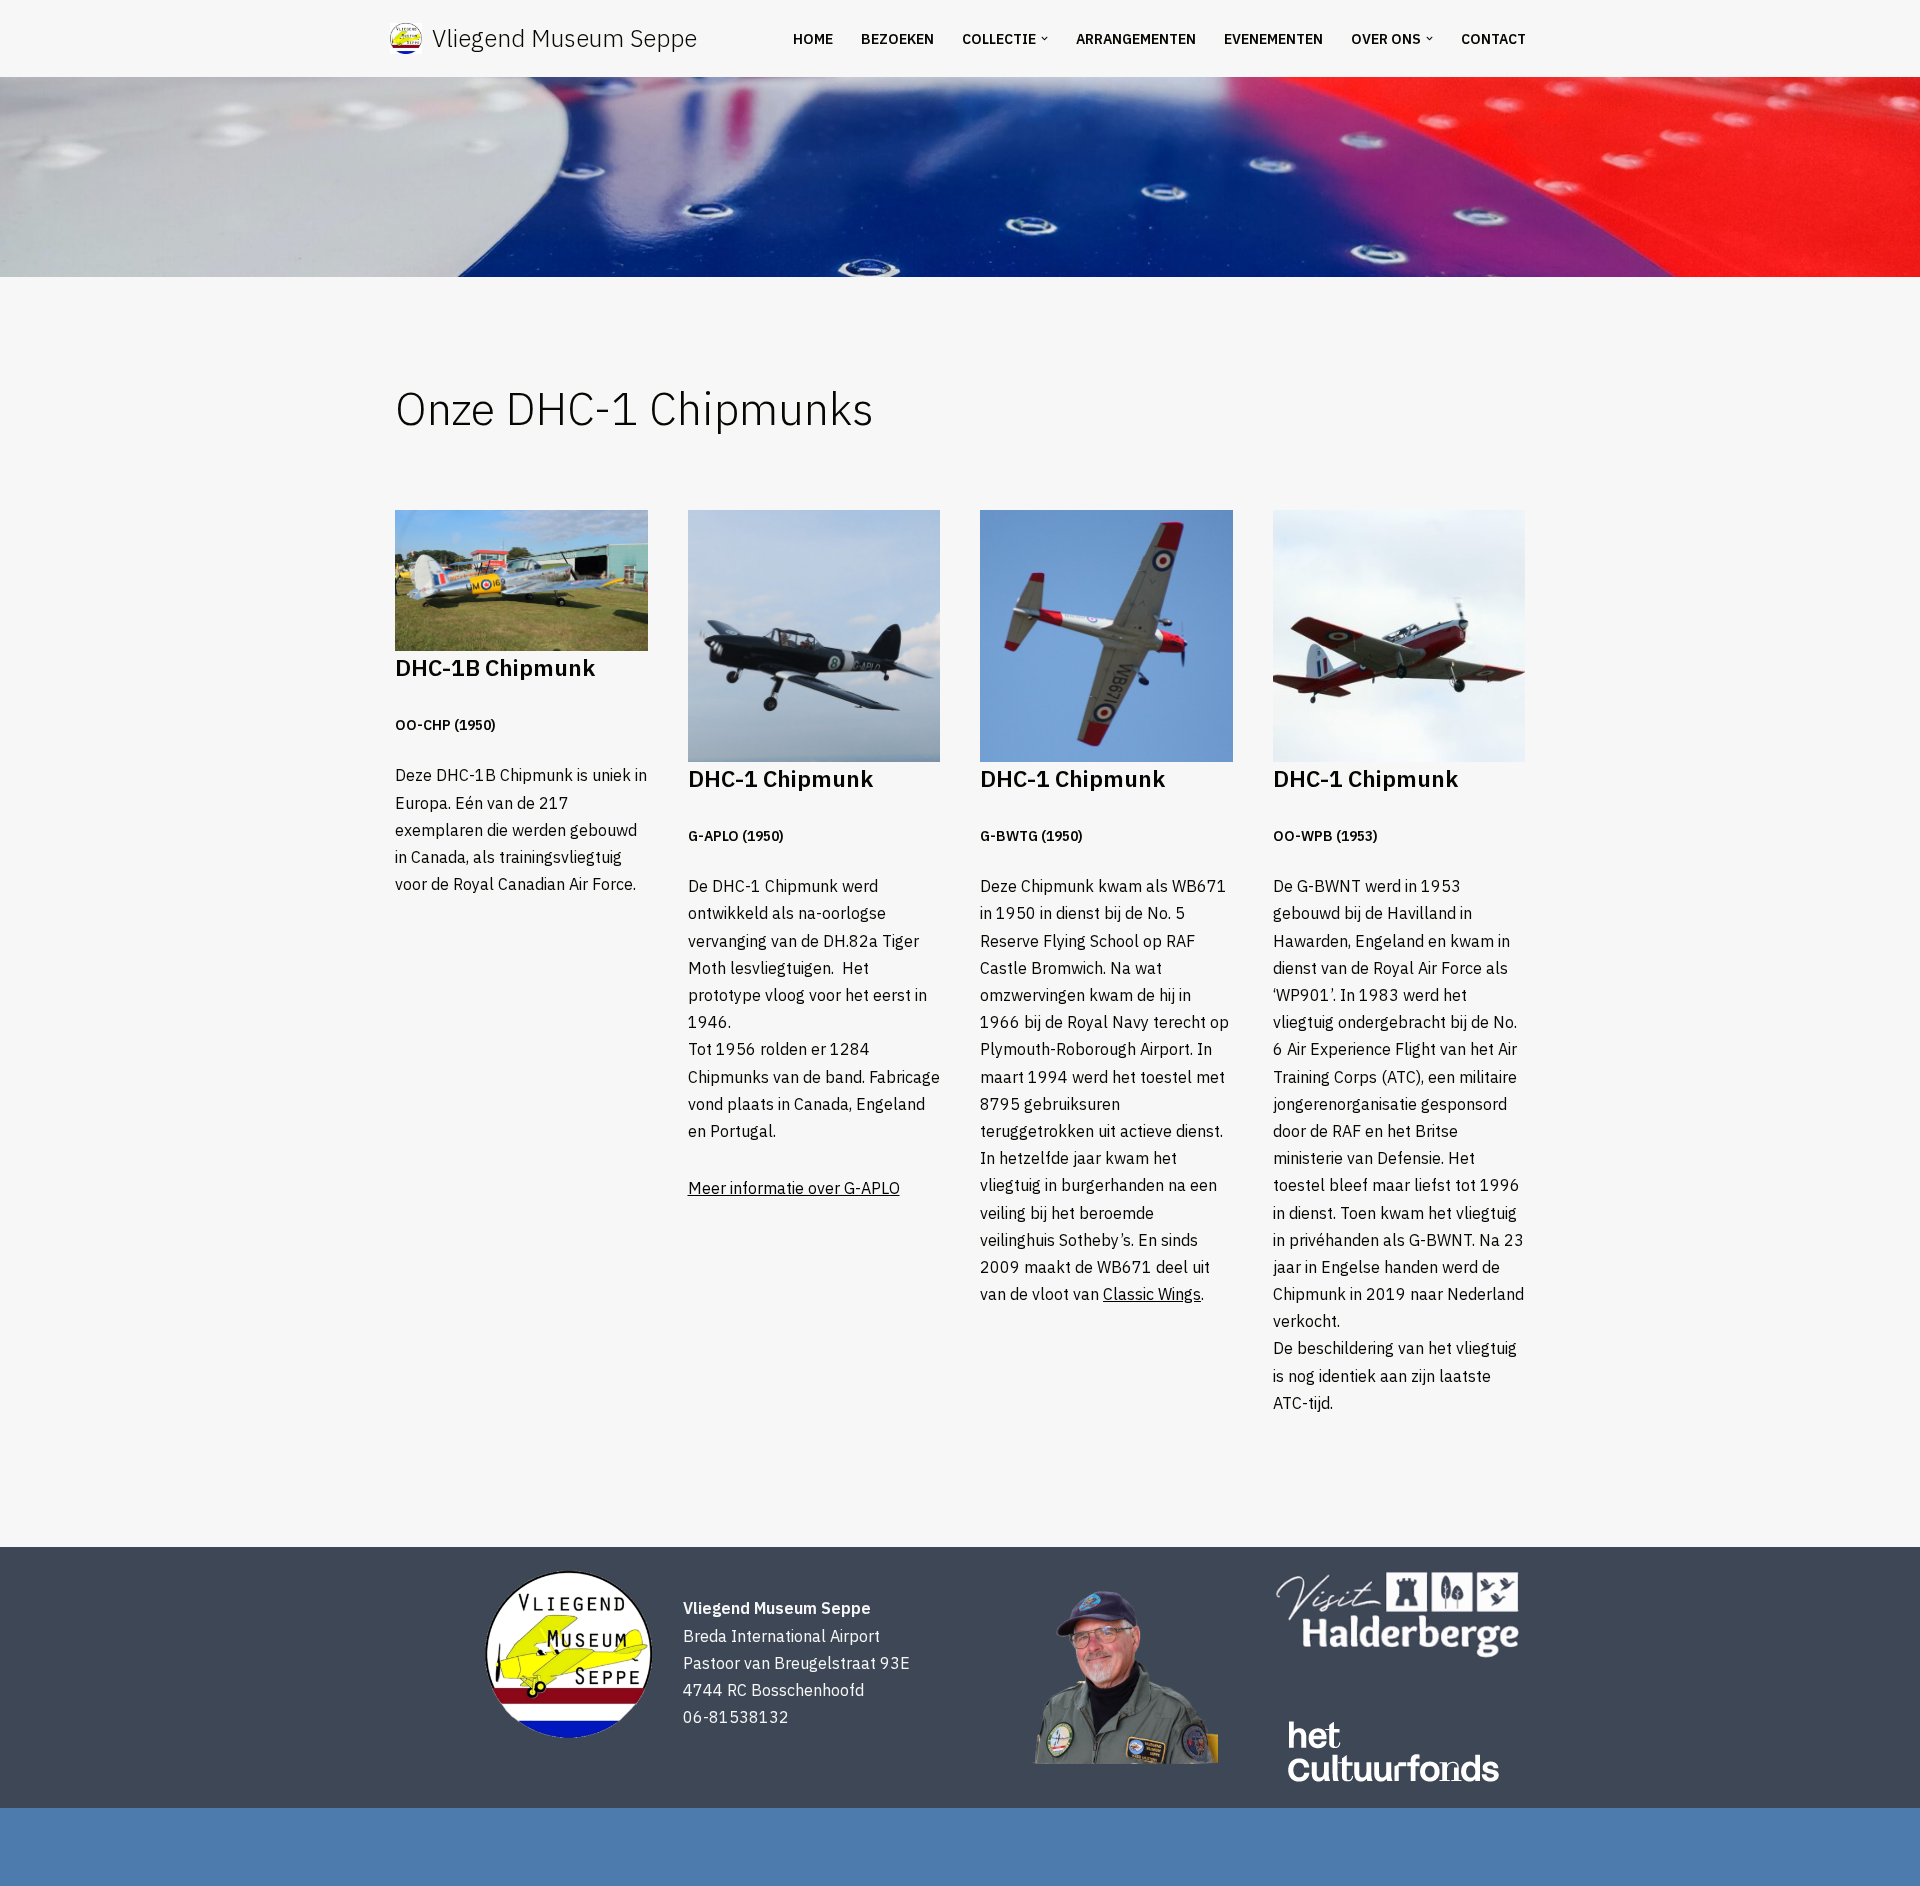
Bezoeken (897, 39)
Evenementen (1273, 39)
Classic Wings (1152, 1294)
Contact (1493, 39)
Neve (409, 1833)
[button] (1044, 38)
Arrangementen (1136, 39)
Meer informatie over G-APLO (794, 1188)
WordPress (429, 1860)
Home (813, 39)
